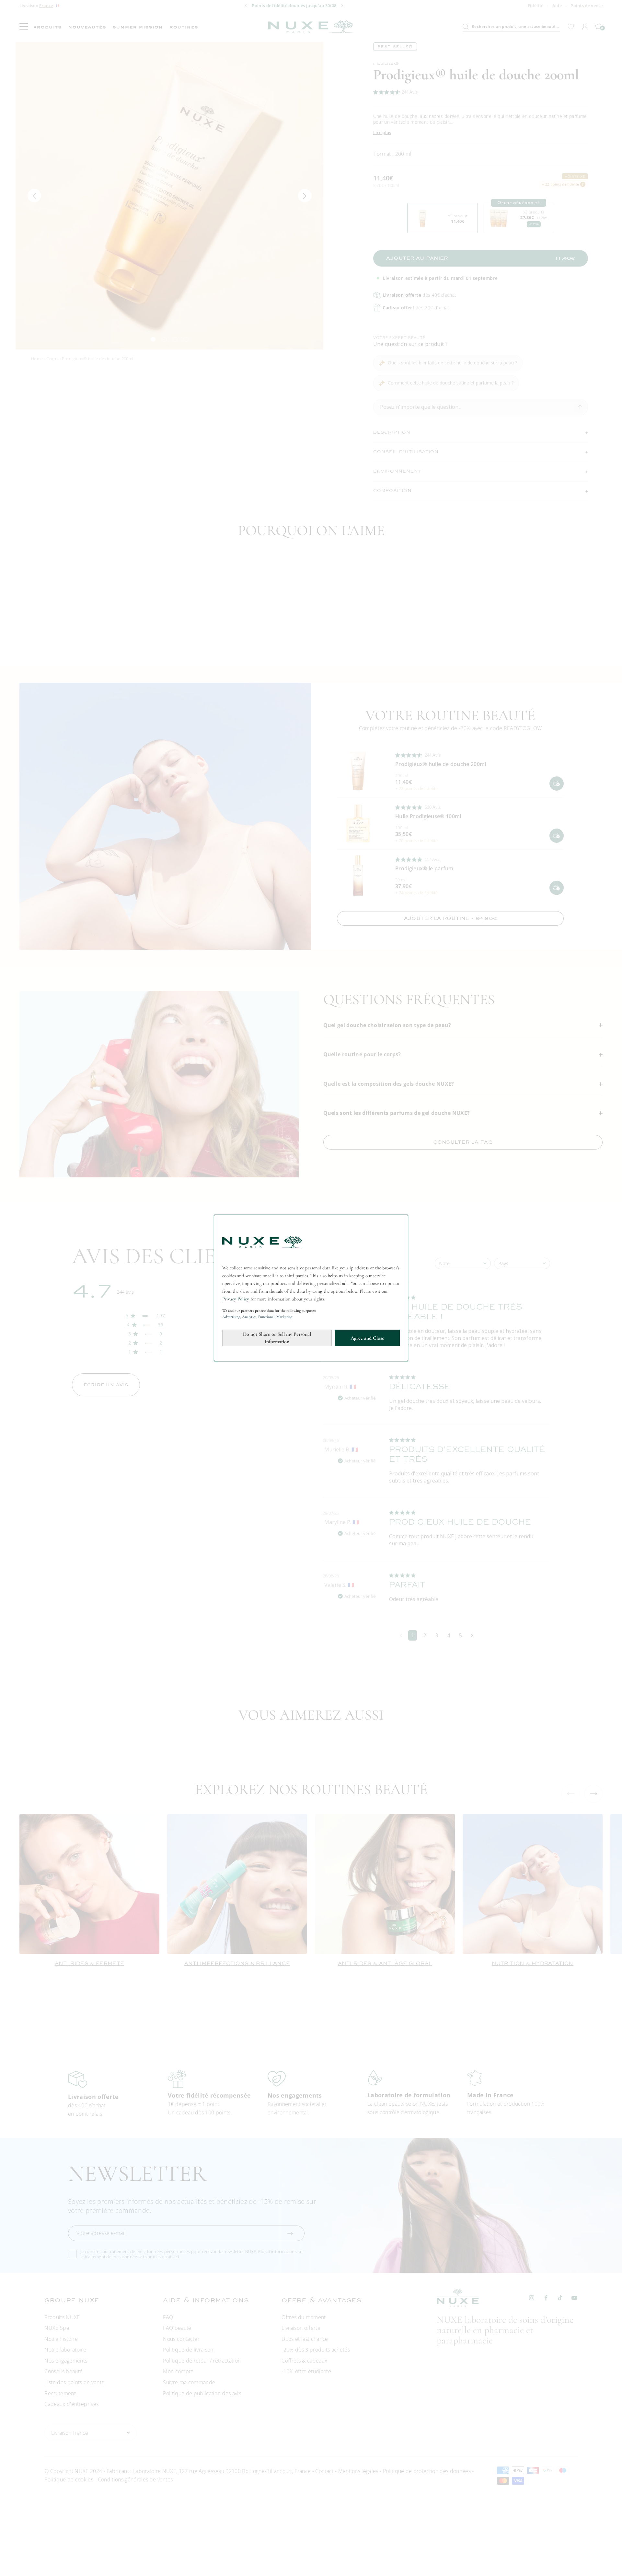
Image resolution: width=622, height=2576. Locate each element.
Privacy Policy (236, 1299)
